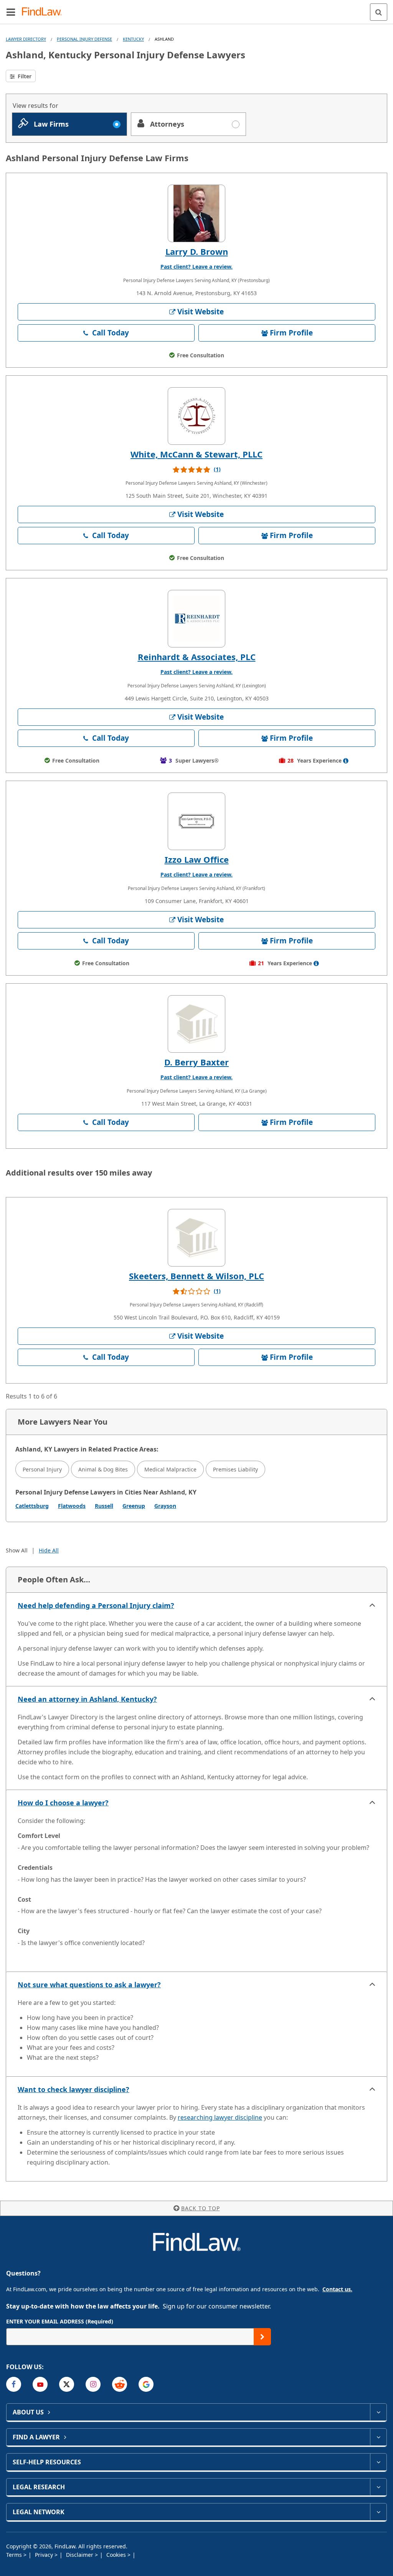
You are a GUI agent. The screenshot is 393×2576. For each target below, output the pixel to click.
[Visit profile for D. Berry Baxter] (196, 1024)
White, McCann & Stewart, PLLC (196, 454)
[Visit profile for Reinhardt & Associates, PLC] (196, 619)
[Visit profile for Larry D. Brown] (196, 213)
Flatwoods (72, 1506)
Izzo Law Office (197, 859)
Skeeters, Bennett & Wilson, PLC (196, 1276)
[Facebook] (14, 2384)
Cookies (117, 2555)
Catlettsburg (32, 1506)
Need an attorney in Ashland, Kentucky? (87, 1699)
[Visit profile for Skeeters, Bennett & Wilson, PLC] (196, 1238)
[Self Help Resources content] (378, 2462)
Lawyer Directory (26, 39)
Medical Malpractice (170, 1469)
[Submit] (262, 2337)
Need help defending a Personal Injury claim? (96, 1605)
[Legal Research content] (378, 2487)
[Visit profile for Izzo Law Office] (196, 821)
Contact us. (337, 2289)
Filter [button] (24, 76)
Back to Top (201, 2208)
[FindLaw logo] (44, 12)
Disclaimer (80, 2555)
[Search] (379, 12)
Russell (104, 1506)
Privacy (45, 2555)
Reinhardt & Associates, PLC (197, 657)
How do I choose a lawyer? (63, 1803)
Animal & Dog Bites (103, 1469)
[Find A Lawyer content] (378, 2437)
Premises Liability (235, 1469)
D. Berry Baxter (196, 1062)
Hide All (49, 1550)
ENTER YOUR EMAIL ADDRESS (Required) (60, 2321)
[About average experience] (346, 761)
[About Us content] (378, 2412)
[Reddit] (120, 2384)
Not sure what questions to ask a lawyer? (89, 1985)
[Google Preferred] (146, 2384)
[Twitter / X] (67, 2384)
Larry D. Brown (197, 251)
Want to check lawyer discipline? (73, 2089)
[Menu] (11, 12)
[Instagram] (93, 2384)
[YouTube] (40, 2384)
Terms (15, 2555)
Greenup (134, 1506)
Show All (17, 1550)
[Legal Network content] (378, 2512)
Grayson (165, 1506)
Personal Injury (42, 1469)
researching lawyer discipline (220, 2117)
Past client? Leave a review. (196, 267)
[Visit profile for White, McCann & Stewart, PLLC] (196, 416)
